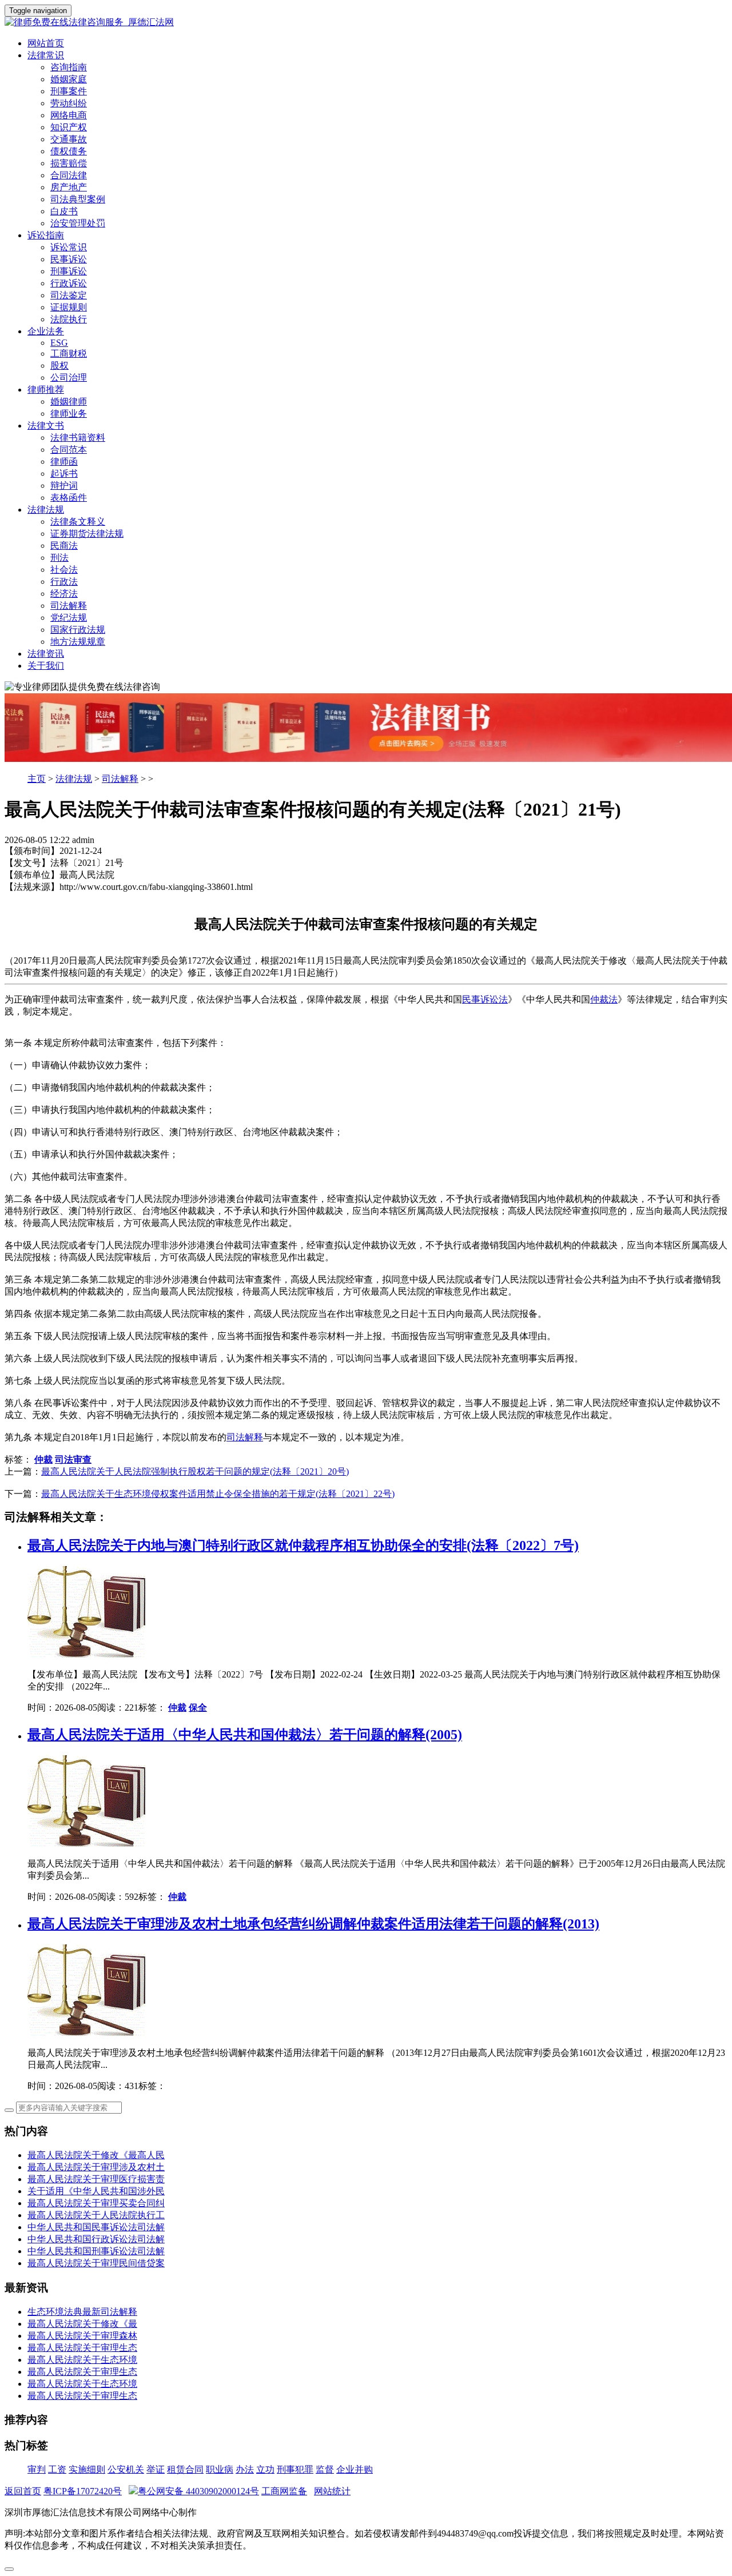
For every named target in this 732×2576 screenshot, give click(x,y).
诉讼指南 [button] (46, 235)
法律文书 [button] (46, 426)
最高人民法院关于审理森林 (82, 2336)
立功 (265, 2469)
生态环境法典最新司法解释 (82, 2312)
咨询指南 (69, 67)
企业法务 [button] (46, 331)
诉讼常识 (69, 247)
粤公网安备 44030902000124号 (198, 2491)
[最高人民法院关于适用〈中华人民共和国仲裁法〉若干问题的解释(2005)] (89, 1844)
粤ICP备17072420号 (83, 2491)
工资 (57, 2469)
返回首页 (23, 2491)
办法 (245, 2469)
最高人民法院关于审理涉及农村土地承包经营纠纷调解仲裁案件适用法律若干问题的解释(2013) (313, 1924)
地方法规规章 (78, 642)
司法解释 (69, 606)
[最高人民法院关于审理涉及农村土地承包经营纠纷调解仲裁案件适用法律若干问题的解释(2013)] (89, 2033)
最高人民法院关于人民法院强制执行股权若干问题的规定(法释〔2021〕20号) (195, 1471)
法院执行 (69, 319)
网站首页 (46, 43)
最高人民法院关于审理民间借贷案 (96, 2263)
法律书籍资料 (78, 438)
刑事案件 (69, 91)
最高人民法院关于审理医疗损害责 (96, 2179)
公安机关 (126, 2469)
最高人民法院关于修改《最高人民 (96, 2155)
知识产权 (69, 127)
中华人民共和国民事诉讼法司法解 (96, 2227)
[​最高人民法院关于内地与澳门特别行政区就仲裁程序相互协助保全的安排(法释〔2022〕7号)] (89, 1654)
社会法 (64, 570)
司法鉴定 (69, 295)
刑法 (59, 558)
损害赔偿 (69, 163)
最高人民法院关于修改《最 (82, 2324)
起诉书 (64, 474)
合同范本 (69, 450)
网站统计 (332, 2491)
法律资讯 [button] (46, 654)
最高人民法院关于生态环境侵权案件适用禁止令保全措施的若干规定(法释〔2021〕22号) (218, 1494)
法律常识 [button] (46, 55)
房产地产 (69, 187)
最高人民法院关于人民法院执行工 (96, 2215)
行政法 (64, 582)
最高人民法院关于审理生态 (82, 2348)
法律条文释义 (78, 522)
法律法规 (74, 779)
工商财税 (69, 354)
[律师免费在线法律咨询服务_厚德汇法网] (366, 23)
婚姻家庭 (69, 79)
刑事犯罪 (295, 2469)
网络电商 (69, 115)
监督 (325, 2469)
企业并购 (355, 2469)
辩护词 (64, 486)
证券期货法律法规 (87, 534)
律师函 (64, 462)
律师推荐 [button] (46, 390)
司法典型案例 (78, 199)
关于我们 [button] (46, 666)
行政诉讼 (69, 283)
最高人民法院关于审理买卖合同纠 (96, 2203)
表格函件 (69, 498)
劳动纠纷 (69, 103)
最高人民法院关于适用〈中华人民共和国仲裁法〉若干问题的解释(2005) (245, 1735)
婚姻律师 (69, 402)
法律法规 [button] (46, 510)
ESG (59, 343)
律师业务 (69, 414)
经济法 (64, 594)
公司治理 (69, 378)
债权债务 (69, 151)
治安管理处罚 (78, 223)
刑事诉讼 (69, 271)
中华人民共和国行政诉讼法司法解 (96, 2239)
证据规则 (69, 307)
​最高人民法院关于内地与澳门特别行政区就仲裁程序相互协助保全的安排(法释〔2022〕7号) (303, 1545)
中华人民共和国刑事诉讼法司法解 (96, 2251)
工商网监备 (284, 2491)
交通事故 (69, 139)
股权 (59, 366)
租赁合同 (185, 2469)
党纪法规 (69, 618)
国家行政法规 (78, 630)
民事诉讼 (69, 259)
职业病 (220, 2469)
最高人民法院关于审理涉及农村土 (96, 2167)
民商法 (64, 546)
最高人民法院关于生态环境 (82, 2360)
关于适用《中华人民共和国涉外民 (96, 2191)
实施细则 (87, 2469)
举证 (156, 2469)
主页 (37, 779)
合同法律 (69, 175)
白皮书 (64, 211)
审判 (37, 2469)
